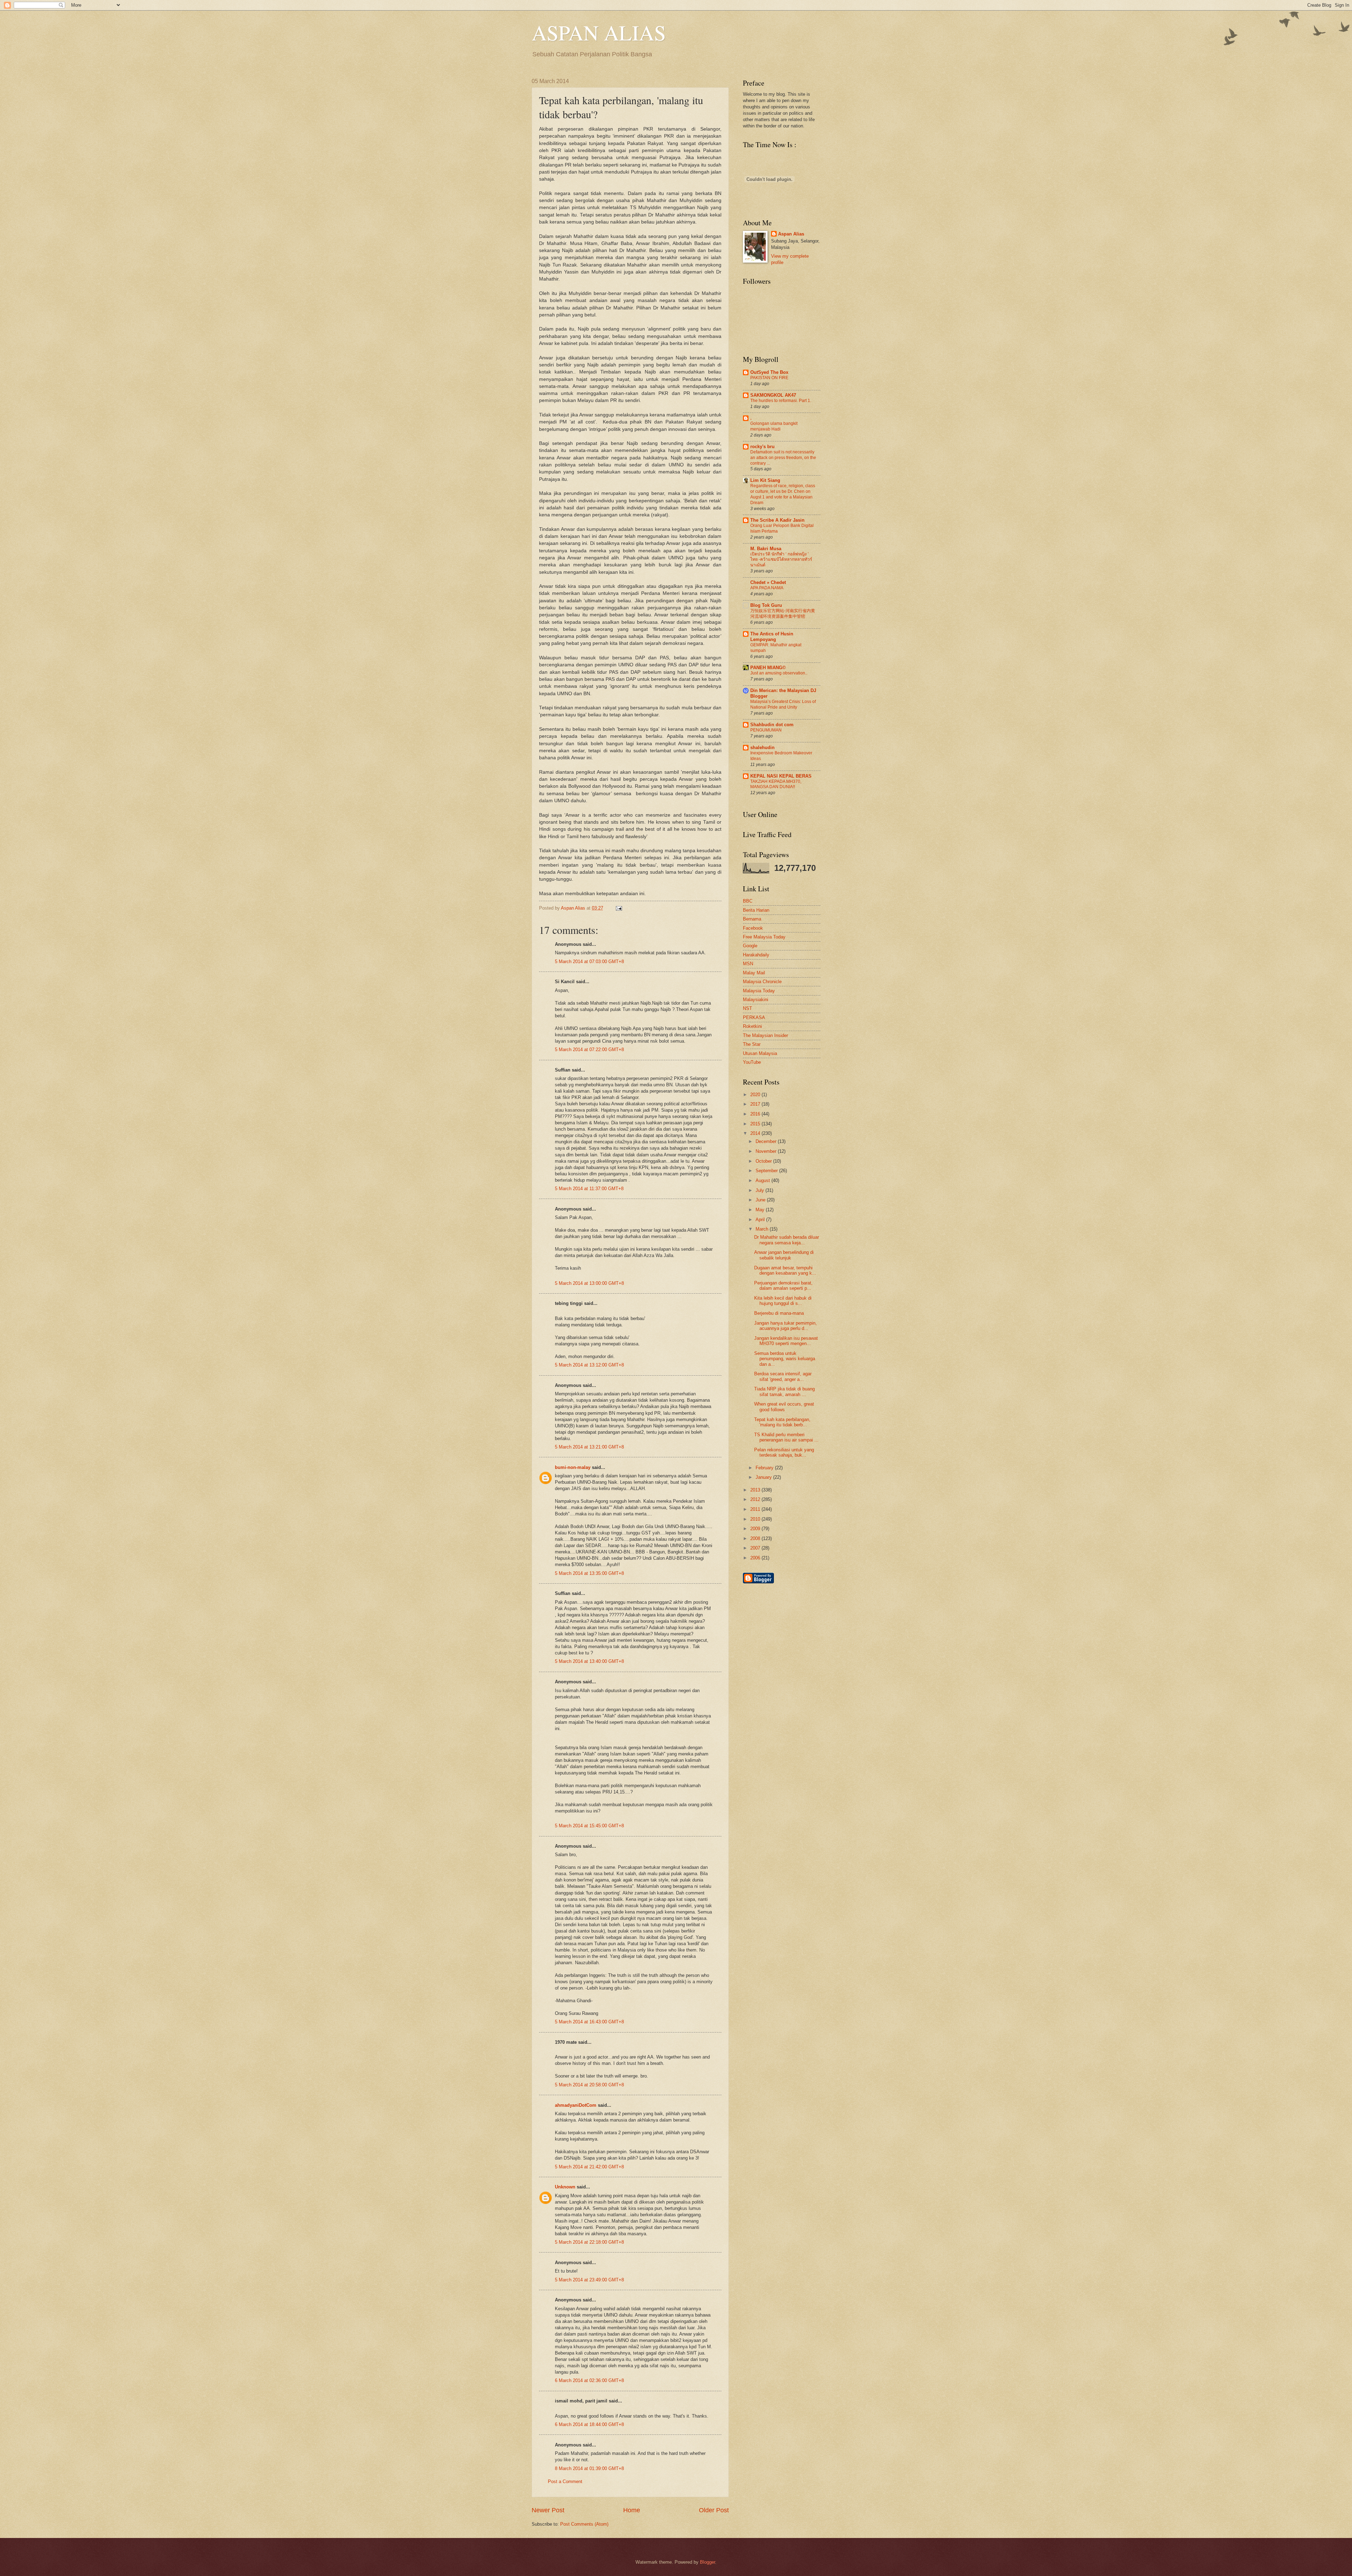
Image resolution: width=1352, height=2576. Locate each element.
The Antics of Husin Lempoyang (772, 637)
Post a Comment (565, 2481)
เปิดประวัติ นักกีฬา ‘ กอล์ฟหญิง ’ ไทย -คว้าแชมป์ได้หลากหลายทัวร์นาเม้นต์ (781, 560)
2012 (756, 1499)
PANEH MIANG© (768, 668)
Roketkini (752, 1026)
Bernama (752, 919)
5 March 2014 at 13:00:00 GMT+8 (589, 1283)
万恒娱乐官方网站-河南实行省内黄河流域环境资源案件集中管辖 (783, 614)
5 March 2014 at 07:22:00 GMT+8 (589, 1050)
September (767, 1171)
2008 (756, 1538)
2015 (756, 1124)
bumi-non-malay (573, 1467)
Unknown (565, 2187)
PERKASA (754, 1017)
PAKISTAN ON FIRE (769, 378)
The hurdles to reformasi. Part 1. (781, 401)
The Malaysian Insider (765, 1035)
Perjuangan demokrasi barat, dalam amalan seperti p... (783, 1286)
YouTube (752, 1062)
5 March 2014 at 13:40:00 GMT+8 (589, 1661)
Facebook (753, 928)
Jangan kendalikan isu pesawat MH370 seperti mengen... (786, 1341)
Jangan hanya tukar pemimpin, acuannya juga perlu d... (785, 1326)
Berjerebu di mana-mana (779, 1313)
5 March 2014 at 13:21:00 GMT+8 (589, 1447)
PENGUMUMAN (766, 730)
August (763, 1180)
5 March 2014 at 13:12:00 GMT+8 (589, 1365)
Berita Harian (756, 910)
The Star (752, 1044)
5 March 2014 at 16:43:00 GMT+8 (589, 2022)
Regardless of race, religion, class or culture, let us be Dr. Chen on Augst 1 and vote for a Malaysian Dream (783, 494)
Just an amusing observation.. (779, 673)
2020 (756, 1095)
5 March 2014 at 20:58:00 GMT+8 (589, 2085)
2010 (756, 1519)
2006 (756, 1558)
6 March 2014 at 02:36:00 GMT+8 (589, 2380)
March (763, 1229)
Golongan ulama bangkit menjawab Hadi (774, 426)
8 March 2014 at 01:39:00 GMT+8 (589, 2468)
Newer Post (548, 2510)
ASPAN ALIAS (599, 32)
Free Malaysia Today (764, 937)
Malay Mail (754, 973)
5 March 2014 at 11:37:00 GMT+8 (589, 1189)
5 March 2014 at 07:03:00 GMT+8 (589, 962)
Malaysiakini (756, 1000)
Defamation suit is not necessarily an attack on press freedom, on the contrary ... (783, 458)
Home (632, 2510)
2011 (756, 1509)
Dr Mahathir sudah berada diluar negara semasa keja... (787, 1240)
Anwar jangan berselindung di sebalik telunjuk (784, 1255)
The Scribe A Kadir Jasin (777, 520)
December (767, 1141)
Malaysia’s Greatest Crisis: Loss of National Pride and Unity (783, 704)
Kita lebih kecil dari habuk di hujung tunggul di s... (783, 1301)
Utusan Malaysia (760, 1053)
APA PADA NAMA (767, 588)
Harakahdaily (756, 955)
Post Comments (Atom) (584, 2524)
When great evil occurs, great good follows (784, 1407)
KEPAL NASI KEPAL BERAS (781, 776)
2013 (756, 1490)
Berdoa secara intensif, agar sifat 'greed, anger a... (783, 1376)
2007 (756, 1548)
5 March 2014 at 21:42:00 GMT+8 (589, 2167)
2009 (756, 1529)
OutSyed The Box (769, 372)
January (764, 1477)
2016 (756, 1114)
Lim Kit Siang (765, 480)
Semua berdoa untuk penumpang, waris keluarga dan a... (785, 1359)
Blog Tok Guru (766, 605)
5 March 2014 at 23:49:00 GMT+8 (589, 2280)
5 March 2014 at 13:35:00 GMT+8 (589, 1573)
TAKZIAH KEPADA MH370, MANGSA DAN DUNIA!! (776, 784)
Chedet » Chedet (768, 582)
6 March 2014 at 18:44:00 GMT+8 (589, 2424)
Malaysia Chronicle (762, 982)
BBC (748, 901)
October (764, 1161)
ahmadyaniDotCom (576, 2105)
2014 (756, 1133)
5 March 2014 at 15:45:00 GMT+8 (589, 1826)
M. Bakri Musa (766, 549)
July (760, 1190)
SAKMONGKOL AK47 (773, 395)
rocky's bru (762, 447)
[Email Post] (618, 908)
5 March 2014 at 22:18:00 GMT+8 (589, 2242)
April (761, 1220)
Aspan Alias (574, 908)
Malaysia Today (759, 991)
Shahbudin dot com (772, 725)
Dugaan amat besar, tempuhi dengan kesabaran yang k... (785, 1270)
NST (747, 1008)
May (761, 1210)
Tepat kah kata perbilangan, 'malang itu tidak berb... (782, 1422)
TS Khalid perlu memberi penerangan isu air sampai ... (786, 1437)
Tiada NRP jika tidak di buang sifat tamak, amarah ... (784, 1391)
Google (750, 946)
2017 (756, 1104)
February (765, 1468)
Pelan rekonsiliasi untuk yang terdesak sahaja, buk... (784, 1452)
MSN (748, 964)
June (761, 1200)
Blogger (708, 2562)
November (767, 1151)
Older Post (714, 2510)
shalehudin (762, 747)
